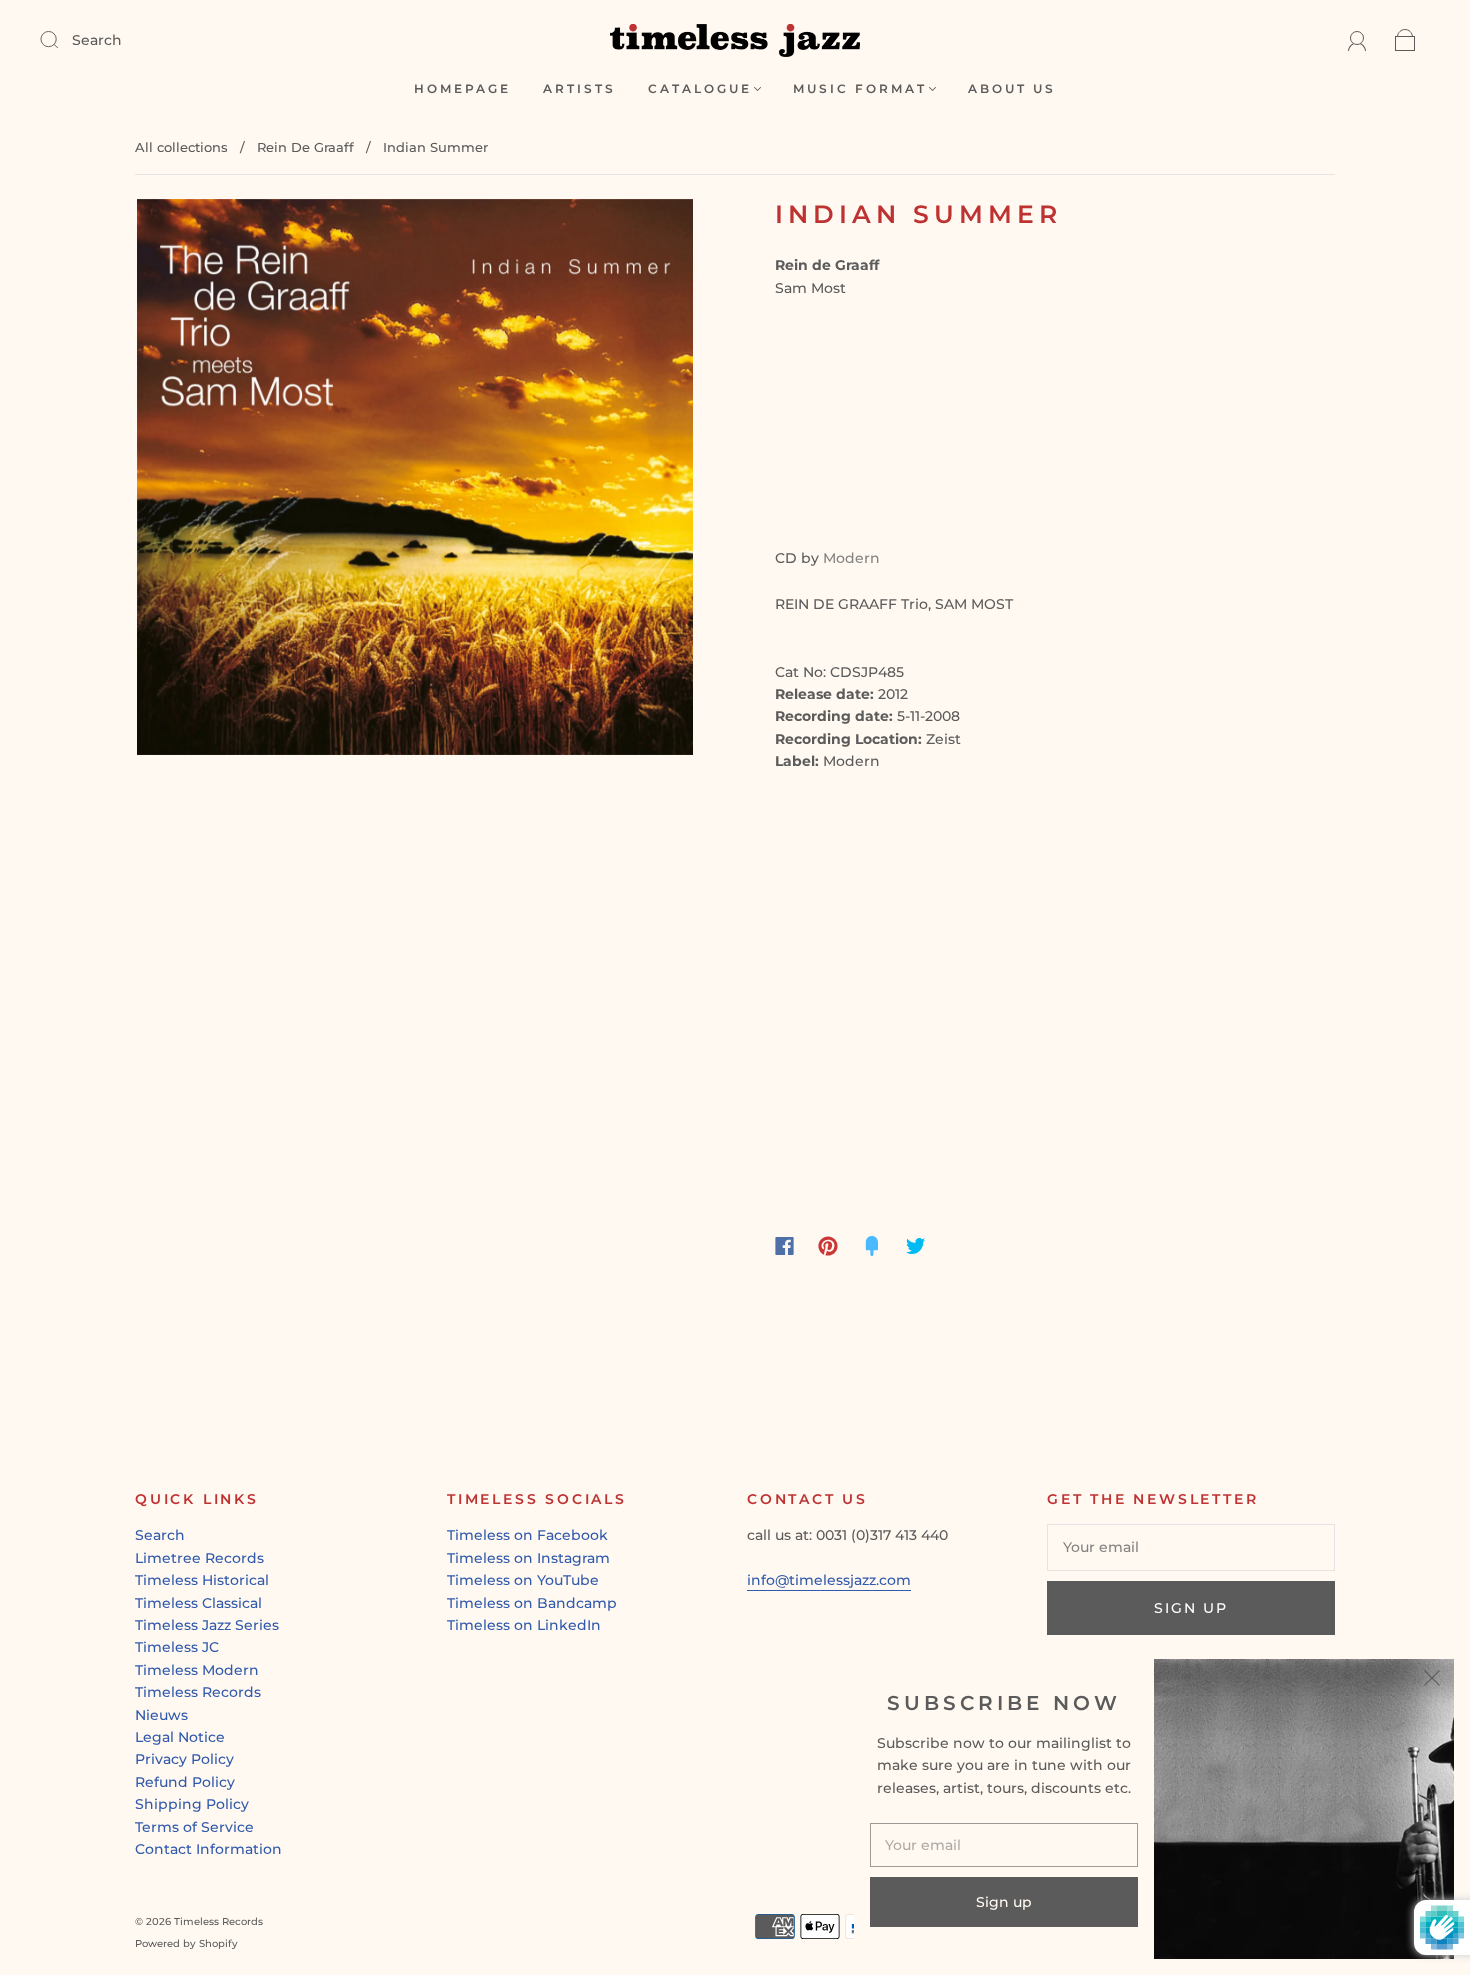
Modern (851, 558)
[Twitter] (916, 1246)
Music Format (860, 88)
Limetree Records (199, 1558)
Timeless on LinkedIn (524, 1625)
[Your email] (1191, 1547)
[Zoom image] (415, 481)
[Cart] (1405, 40)
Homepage (462, 88)
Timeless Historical (202, 1580)
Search (97, 40)
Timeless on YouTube (523, 1580)
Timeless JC (177, 1647)
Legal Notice (180, 1737)
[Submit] (62, 39)
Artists (579, 88)
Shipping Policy (192, 1804)
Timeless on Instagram (528, 1558)
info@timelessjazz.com (829, 1580)
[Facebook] (784, 1246)
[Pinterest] (828, 1246)
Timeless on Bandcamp (532, 1603)
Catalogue (700, 88)
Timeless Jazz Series (207, 1625)
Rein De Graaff (305, 147)
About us (1012, 88)
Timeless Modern (197, 1670)
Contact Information (208, 1849)
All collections (181, 147)
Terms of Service (194, 1827)
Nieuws (161, 1715)
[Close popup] (1432, 1681)
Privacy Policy (184, 1759)
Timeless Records (198, 1692)
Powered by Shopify (186, 1943)
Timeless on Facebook (527, 1535)
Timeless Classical (198, 1603)
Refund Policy (185, 1782)
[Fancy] (872, 1246)
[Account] (1357, 40)
